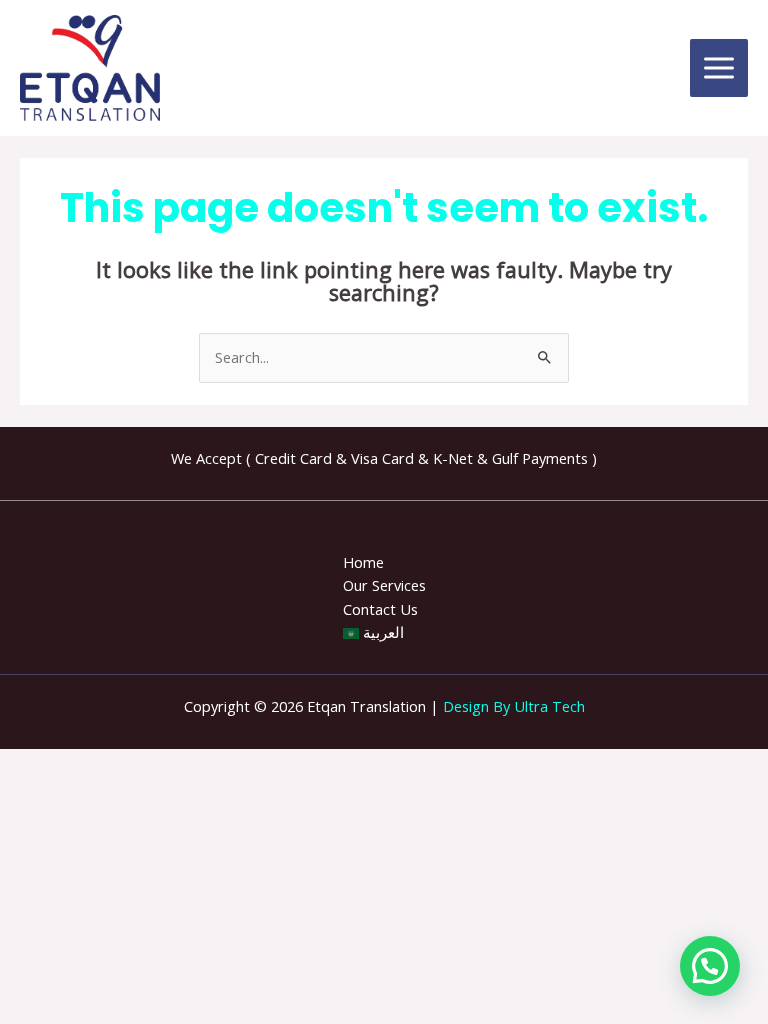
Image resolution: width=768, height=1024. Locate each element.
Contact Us (380, 609)
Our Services (384, 585)
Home (363, 562)
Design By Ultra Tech (514, 706)
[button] (710, 966)
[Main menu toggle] (719, 68)
